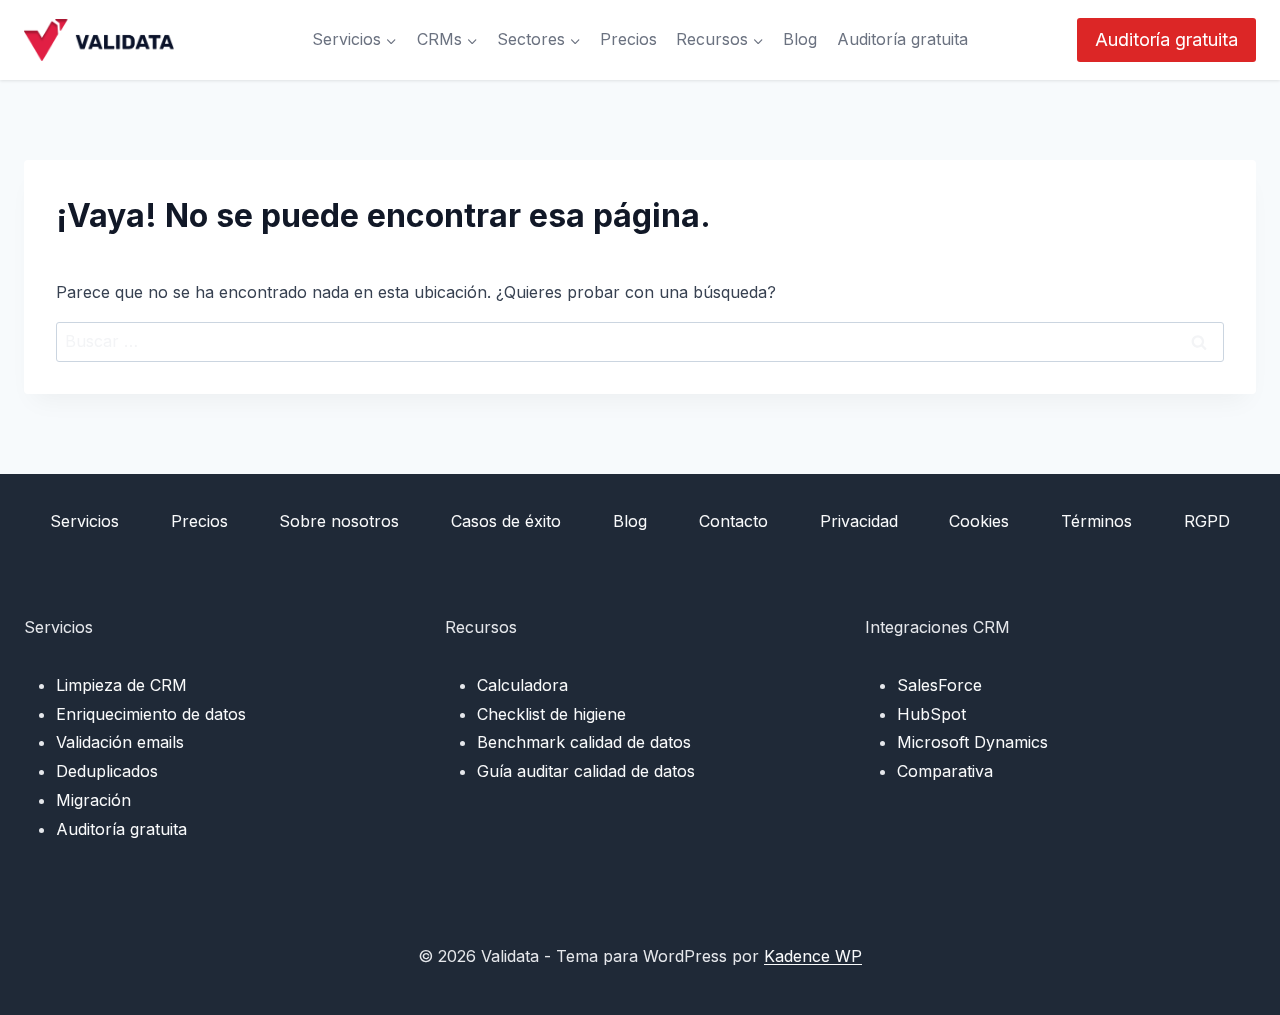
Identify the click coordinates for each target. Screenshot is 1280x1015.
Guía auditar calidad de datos (586, 771)
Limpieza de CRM (121, 685)
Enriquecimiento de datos (151, 714)
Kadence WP (813, 956)
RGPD (1207, 521)
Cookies (979, 521)
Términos (1096, 521)
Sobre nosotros (339, 521)
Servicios (84, 521)
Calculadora (522, 685)
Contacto (733, 521)
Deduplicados (107, 771)
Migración (93, 800)
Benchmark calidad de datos (584, 742)
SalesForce (939, 685)
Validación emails (120, 742)
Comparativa (945, 771)
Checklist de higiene (551, 714)
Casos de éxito (506, 521)
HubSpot (931, 714)
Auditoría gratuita (902, 39)
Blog (800, 39)
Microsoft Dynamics (972, 742)
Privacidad (859, 521)
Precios (628, 39)
